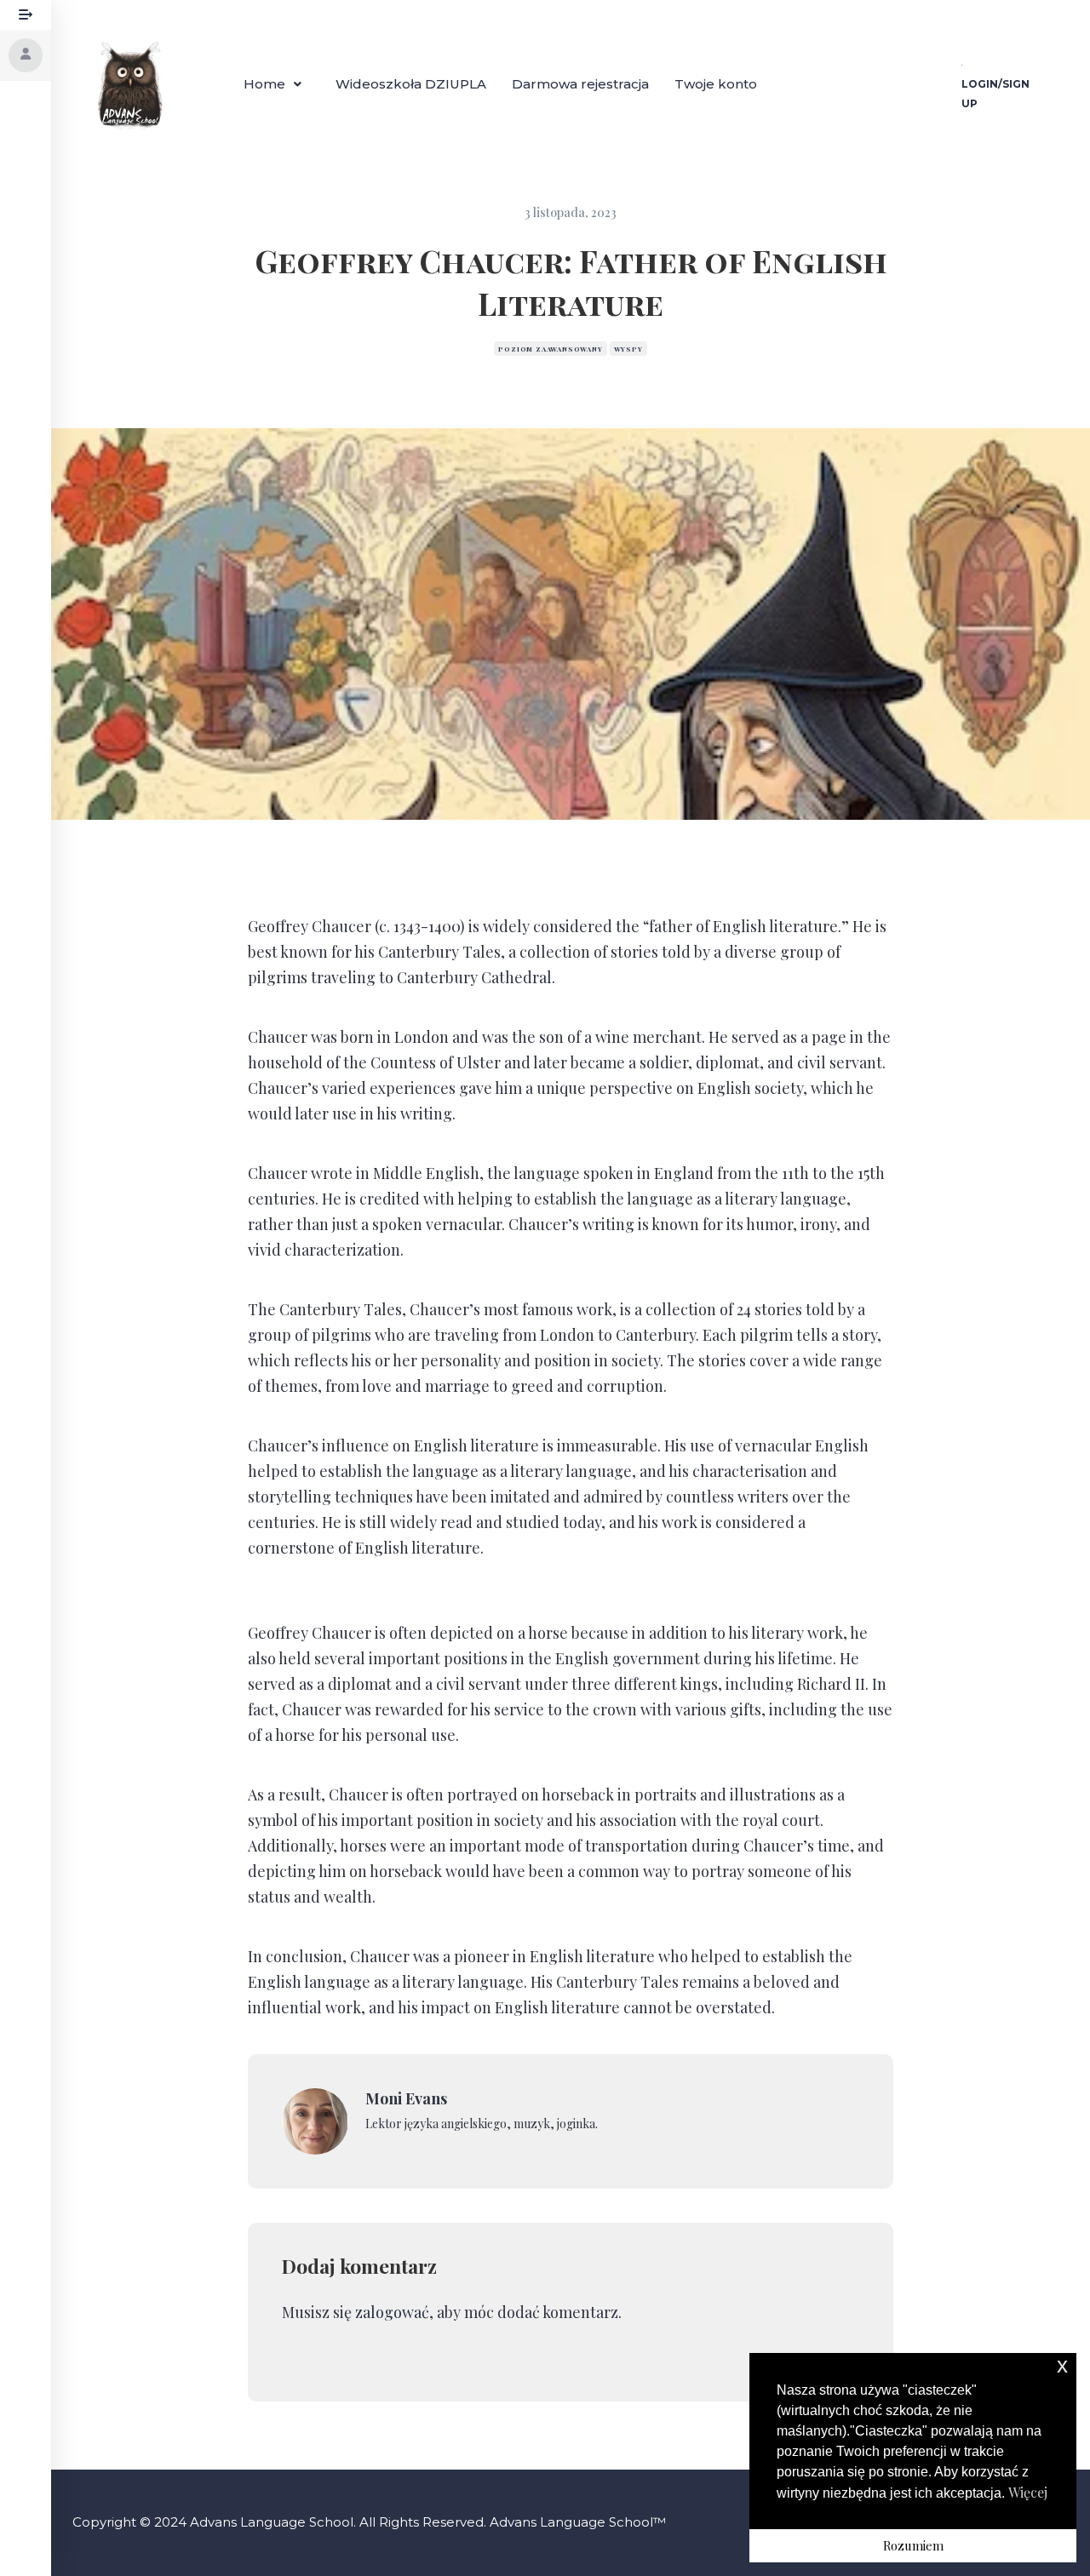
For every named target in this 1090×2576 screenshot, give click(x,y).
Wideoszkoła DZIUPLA (411, 84)
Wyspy (628, 349)
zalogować (392, 2312)
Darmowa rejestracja (580, 84)
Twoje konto (716, 84)
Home (264, 84)
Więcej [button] (1028, 2492)
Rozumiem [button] (913, 2545)
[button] (277, 84)
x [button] (1062, 2365)
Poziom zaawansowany (550, 349)
